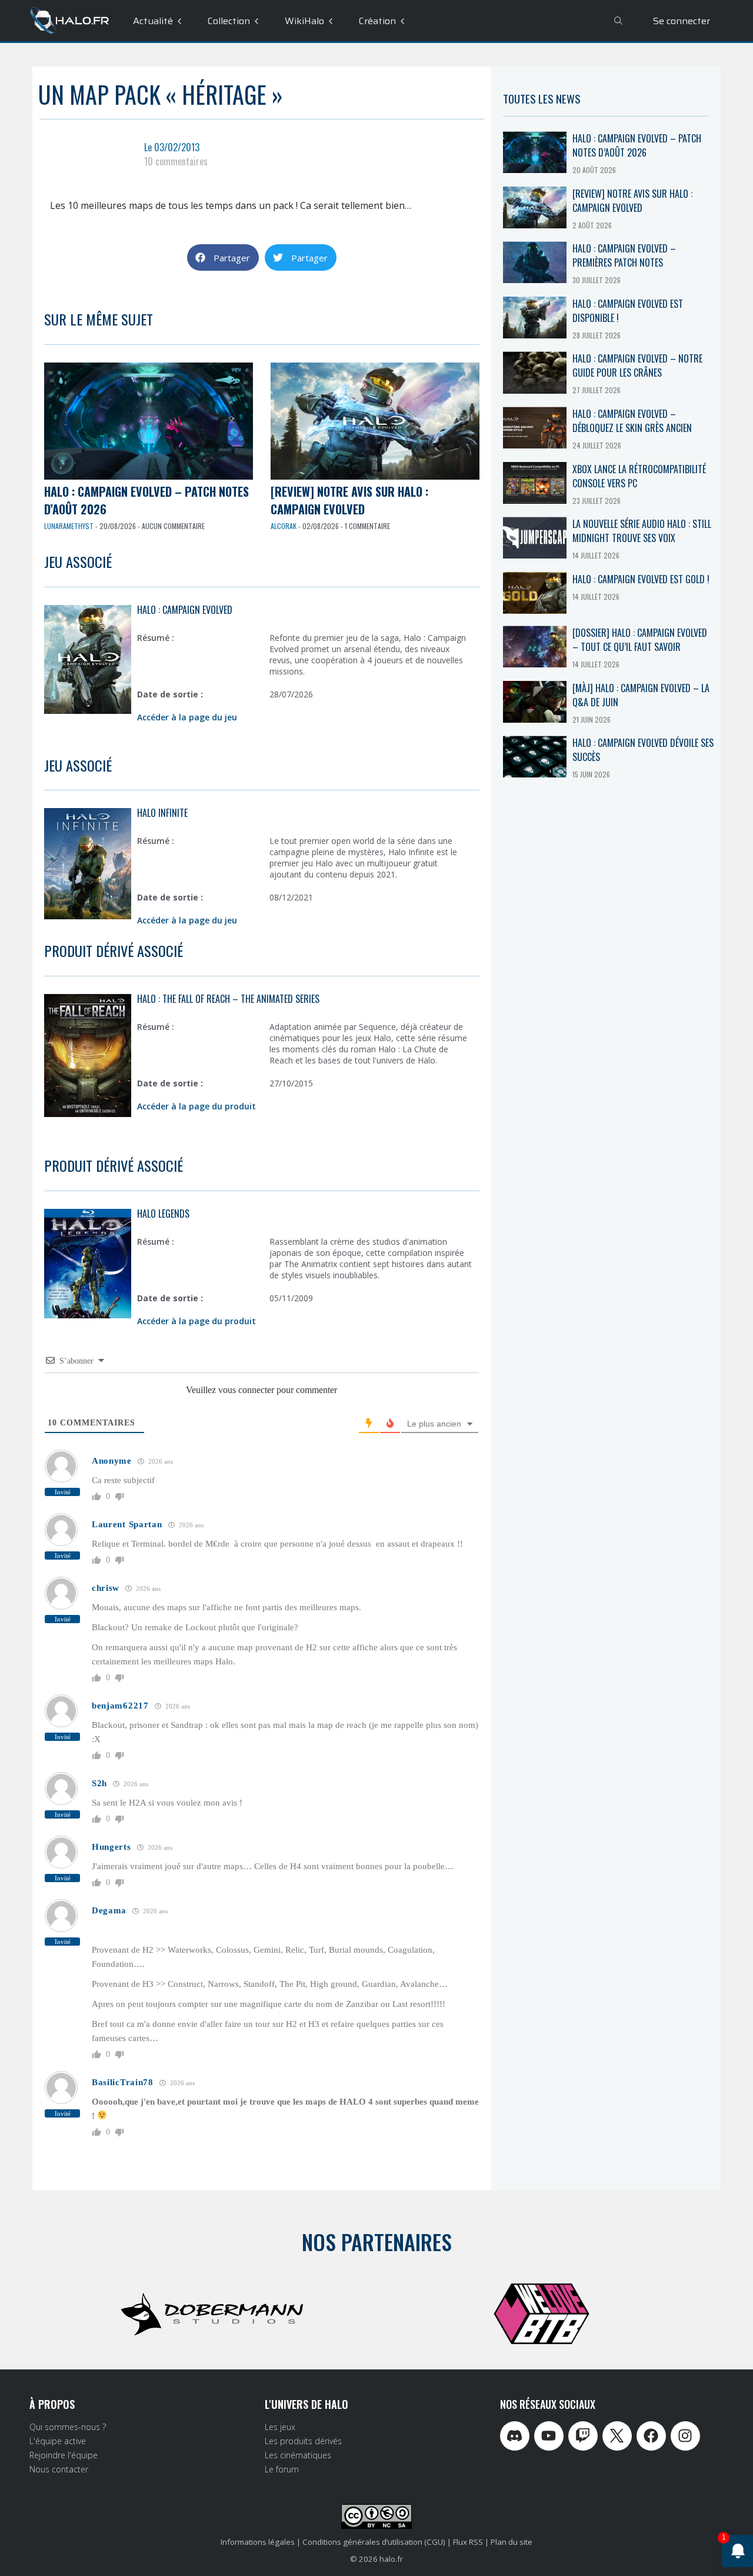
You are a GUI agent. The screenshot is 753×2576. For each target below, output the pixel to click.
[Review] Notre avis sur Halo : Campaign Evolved (349, 500)
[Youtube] (549, 2436)
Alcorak (284, 526)
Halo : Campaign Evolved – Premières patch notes (624, 255)
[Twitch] (583, 2436)
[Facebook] (651, 2436)
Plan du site (512, 2542)
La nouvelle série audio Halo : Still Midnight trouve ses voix (642, 531)
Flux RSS (468, 2542)
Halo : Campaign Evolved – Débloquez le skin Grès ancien (632, 421)
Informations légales (258, 2542)
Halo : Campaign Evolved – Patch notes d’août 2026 (637, 145)
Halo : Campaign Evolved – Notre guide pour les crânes (637, 365)
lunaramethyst (69, 526)
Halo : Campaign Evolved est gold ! (641, 579)
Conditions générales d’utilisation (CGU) (374, 2542)
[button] (223, 257)
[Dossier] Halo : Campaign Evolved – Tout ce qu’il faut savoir (640, 640)
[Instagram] (685, 2436)
